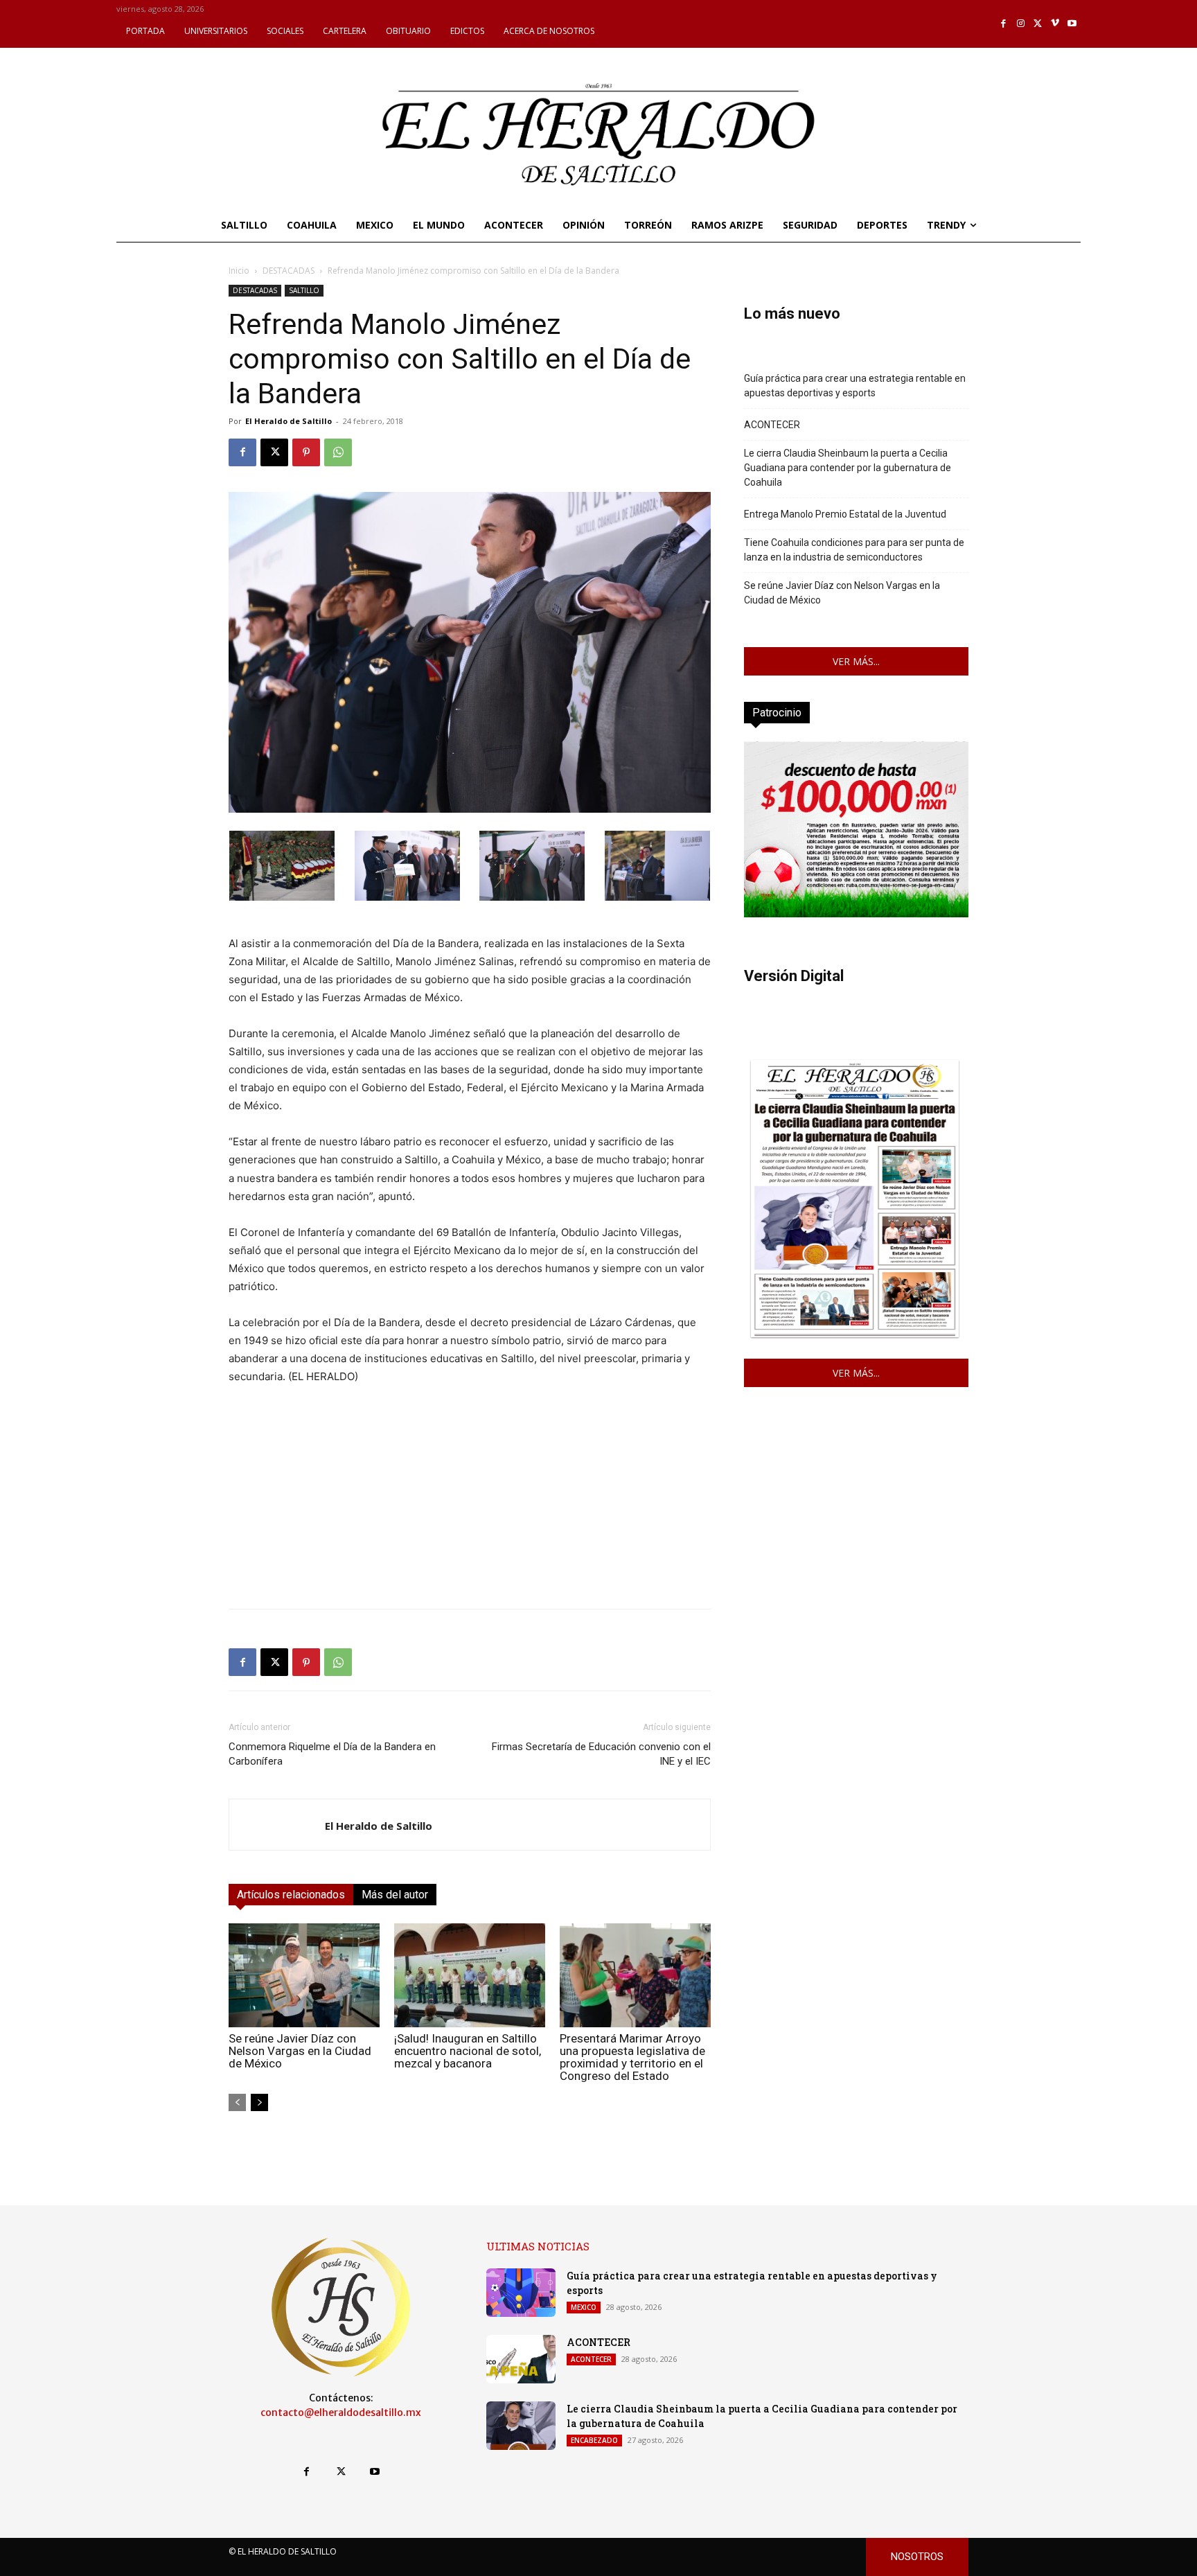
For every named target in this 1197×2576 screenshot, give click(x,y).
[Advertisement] (470, 1501)
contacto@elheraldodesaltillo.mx (341, 2412)
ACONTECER (772, 425)
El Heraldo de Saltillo (289, 421)
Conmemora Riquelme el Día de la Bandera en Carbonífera (332, 1754)
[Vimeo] (1055, 24)
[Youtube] (1072, 24)
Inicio (239, 271)
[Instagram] (1021, 24)
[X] (1038, 24)
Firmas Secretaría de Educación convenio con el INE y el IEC (601, 1754)
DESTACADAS (289, 271)
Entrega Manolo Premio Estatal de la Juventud (845, 514)
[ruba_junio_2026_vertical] (856, 914)
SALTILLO (304, 290)
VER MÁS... (856, 661)
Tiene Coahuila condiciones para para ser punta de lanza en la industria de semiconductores (854, 550)
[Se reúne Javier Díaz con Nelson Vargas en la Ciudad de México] (304, 1975)
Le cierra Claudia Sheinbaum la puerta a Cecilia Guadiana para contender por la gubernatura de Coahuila (848, 468)
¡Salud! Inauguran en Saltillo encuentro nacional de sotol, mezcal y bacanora (468, 2051)
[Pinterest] (306, 452)
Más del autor (395, 1895)
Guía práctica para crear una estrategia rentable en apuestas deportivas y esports (855, 386)
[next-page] (259, 2102)
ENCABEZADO (594, 2440)
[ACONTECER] (521, 2359)
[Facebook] (1004, 24)
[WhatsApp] (338, 452)
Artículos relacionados (291, 1895)
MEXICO (584, 2307)
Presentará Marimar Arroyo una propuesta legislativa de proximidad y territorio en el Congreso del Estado (632, 2057)
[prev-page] (237, 2102)
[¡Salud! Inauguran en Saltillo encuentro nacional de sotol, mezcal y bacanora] (470, 1975)
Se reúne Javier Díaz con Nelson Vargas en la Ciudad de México (300, 2051)
